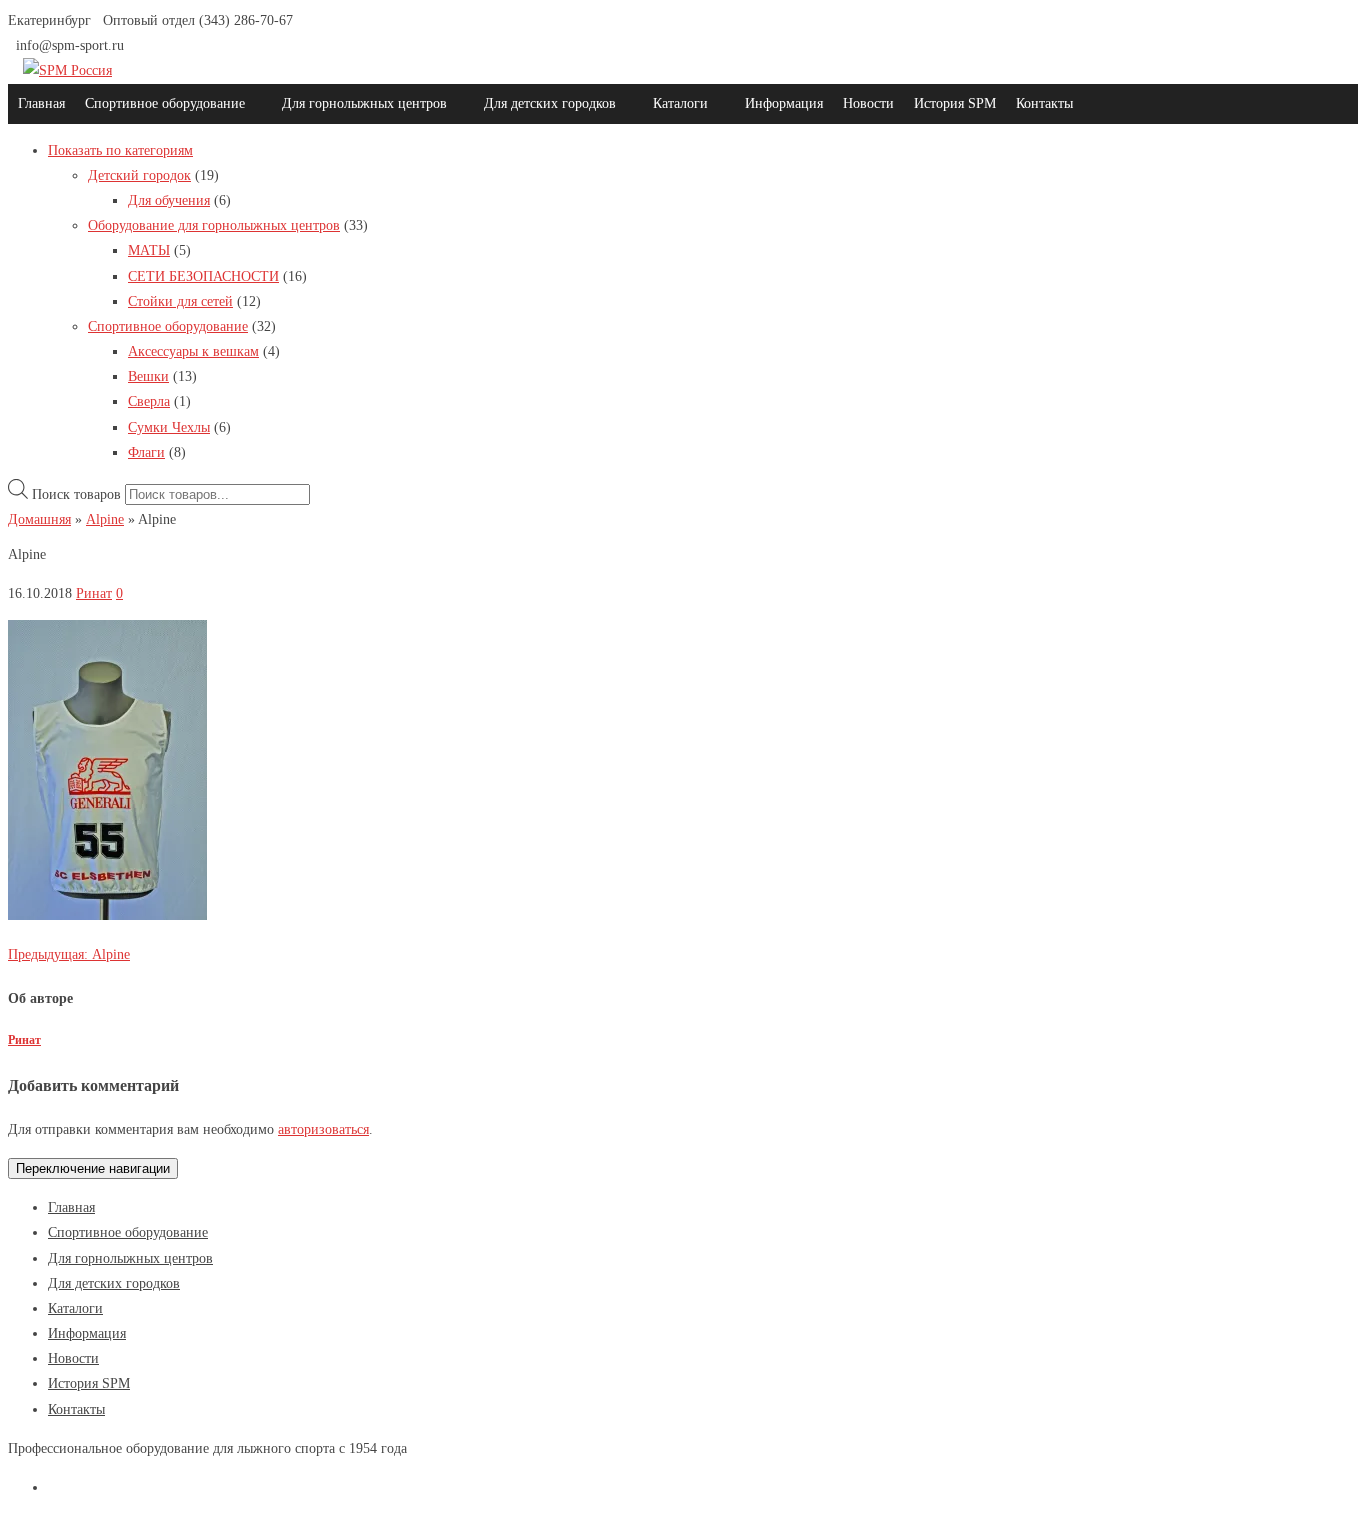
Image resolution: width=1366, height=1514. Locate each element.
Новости (868, 103)
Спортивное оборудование (165, 103)
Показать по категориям (120, 150)
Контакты (1044, 103)
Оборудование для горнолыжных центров (214, 225)
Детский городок (139, 175)
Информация (784, 103)
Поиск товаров (76, 494)
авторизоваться (323, 1129)
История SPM (955, 103)
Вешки (148, 376)
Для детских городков (550, 103)
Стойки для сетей (180, 301)
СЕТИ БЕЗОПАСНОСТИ (203, 276)
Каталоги (680, 103)
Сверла (149, 401)
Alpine (69, 954)
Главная (41, 103)
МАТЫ (149, 250)
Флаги (146, 452)
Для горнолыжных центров (364, 103)
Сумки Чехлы (169, 427)
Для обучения (169, 200)
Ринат (94, 593)
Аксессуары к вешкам (193, 351)
